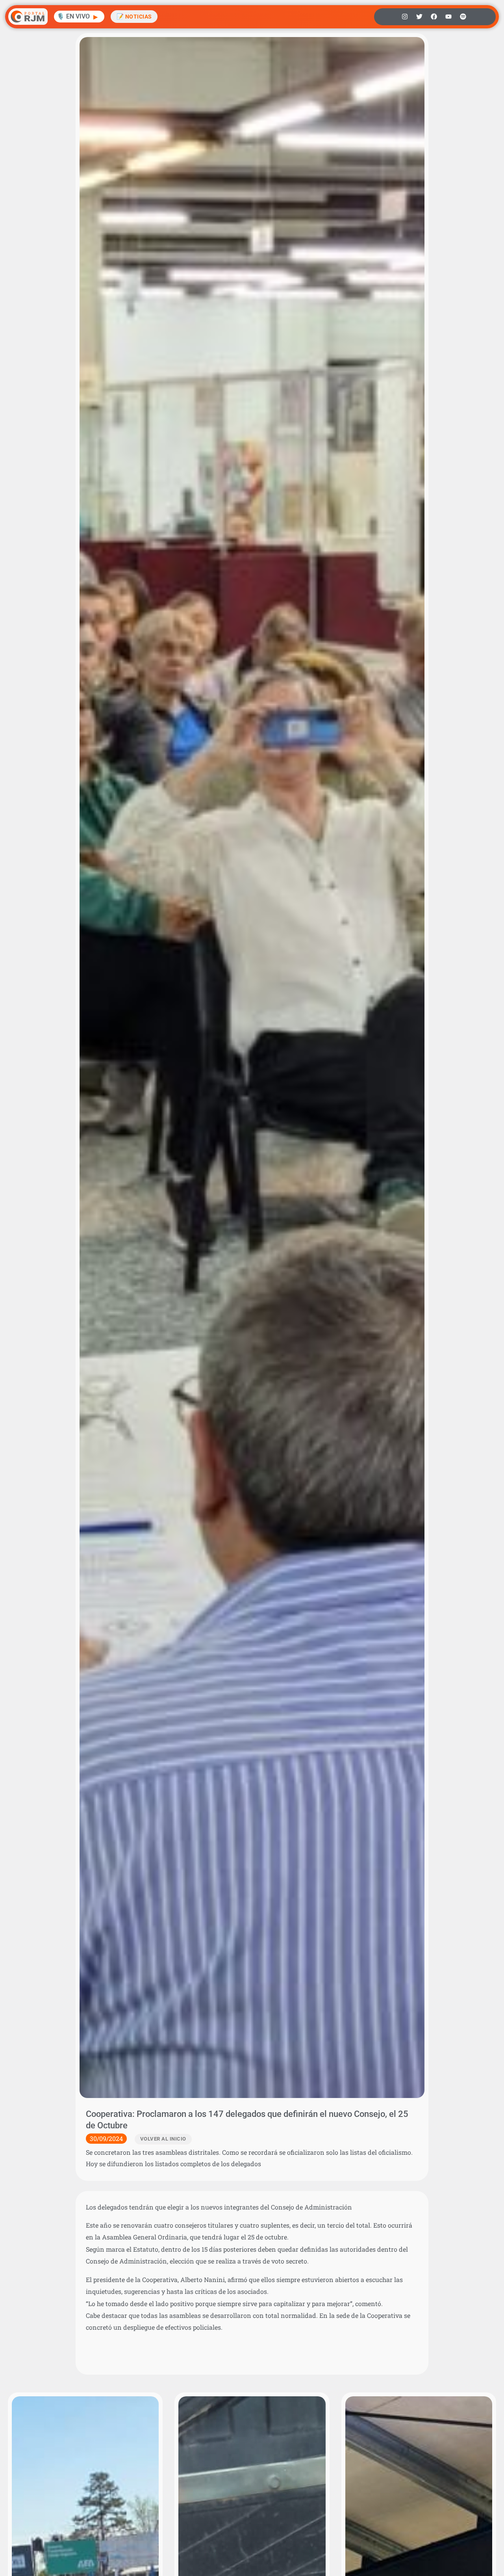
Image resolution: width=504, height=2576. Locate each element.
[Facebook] (434, 17)
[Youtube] (448, 17)
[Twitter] (419, 17)
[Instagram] (405, 17)
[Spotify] (463, 17)
